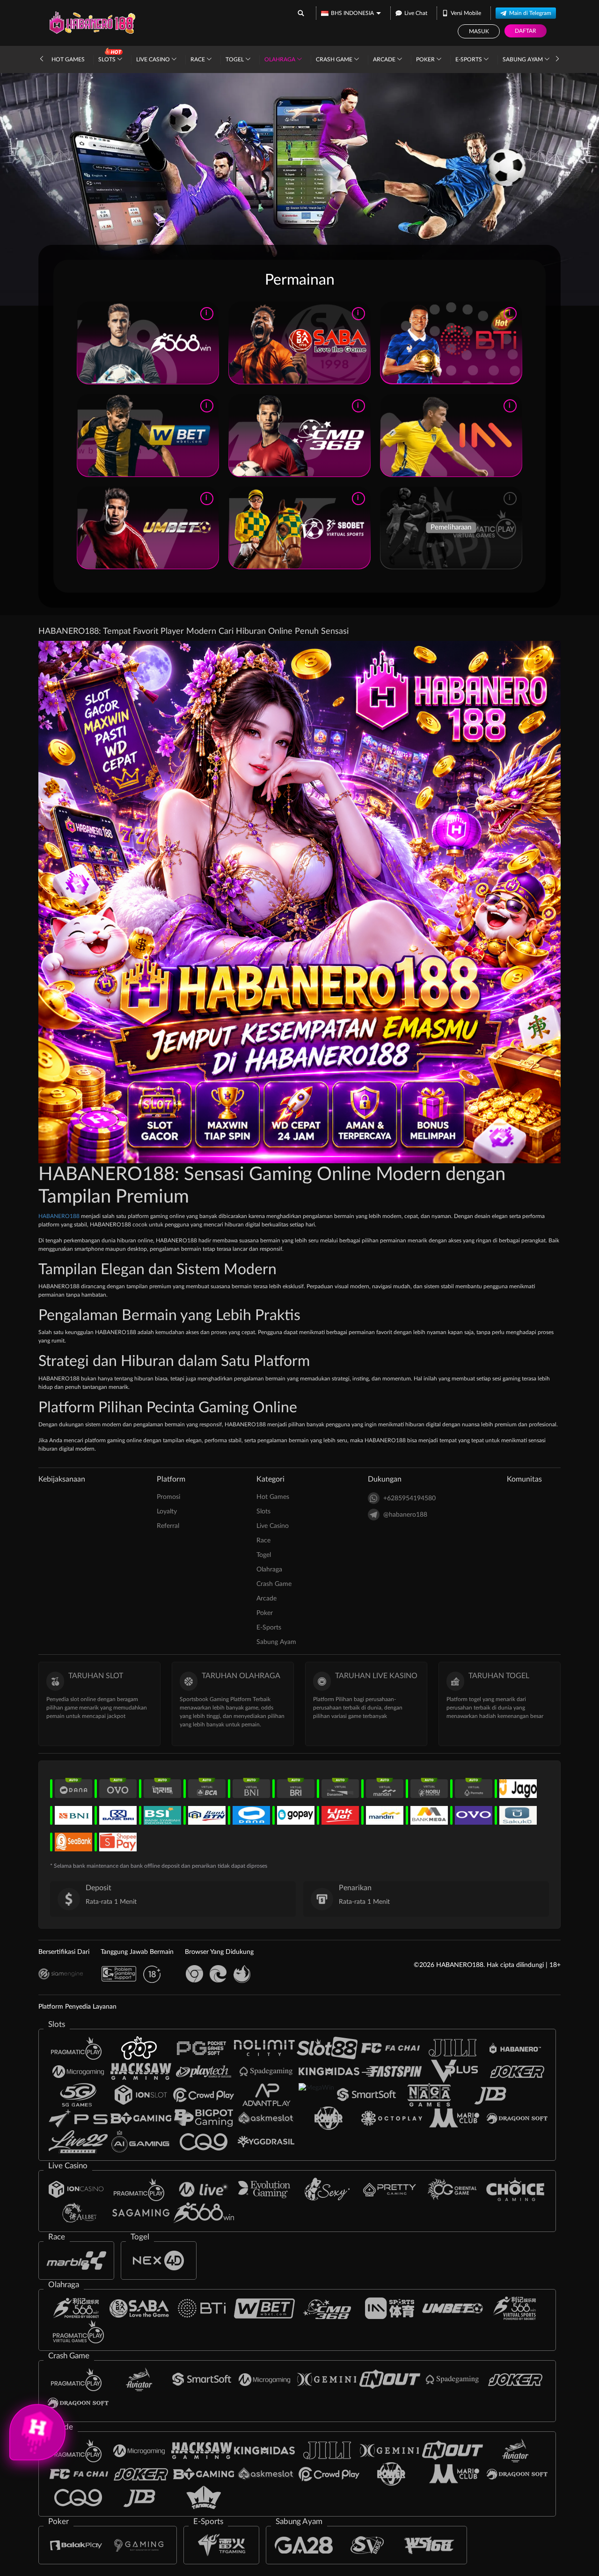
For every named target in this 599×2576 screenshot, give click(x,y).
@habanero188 (405, 1515)
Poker (426, 59)
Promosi (168, 1497)
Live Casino (154, 59)
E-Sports (469, 59)
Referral (168, 1526)
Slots (108, 59)
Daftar (526, 31)
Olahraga (281, 59)
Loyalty (167, 1512)
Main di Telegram (530, 13)
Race (198, 59)
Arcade (385, 59)
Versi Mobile (466, 13)
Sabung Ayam (523, 59)
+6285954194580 (409, 1498)
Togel (235, 59)
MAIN (148, 343)
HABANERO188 (60, 1216)
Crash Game (335, 59)
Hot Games (68, 59)
